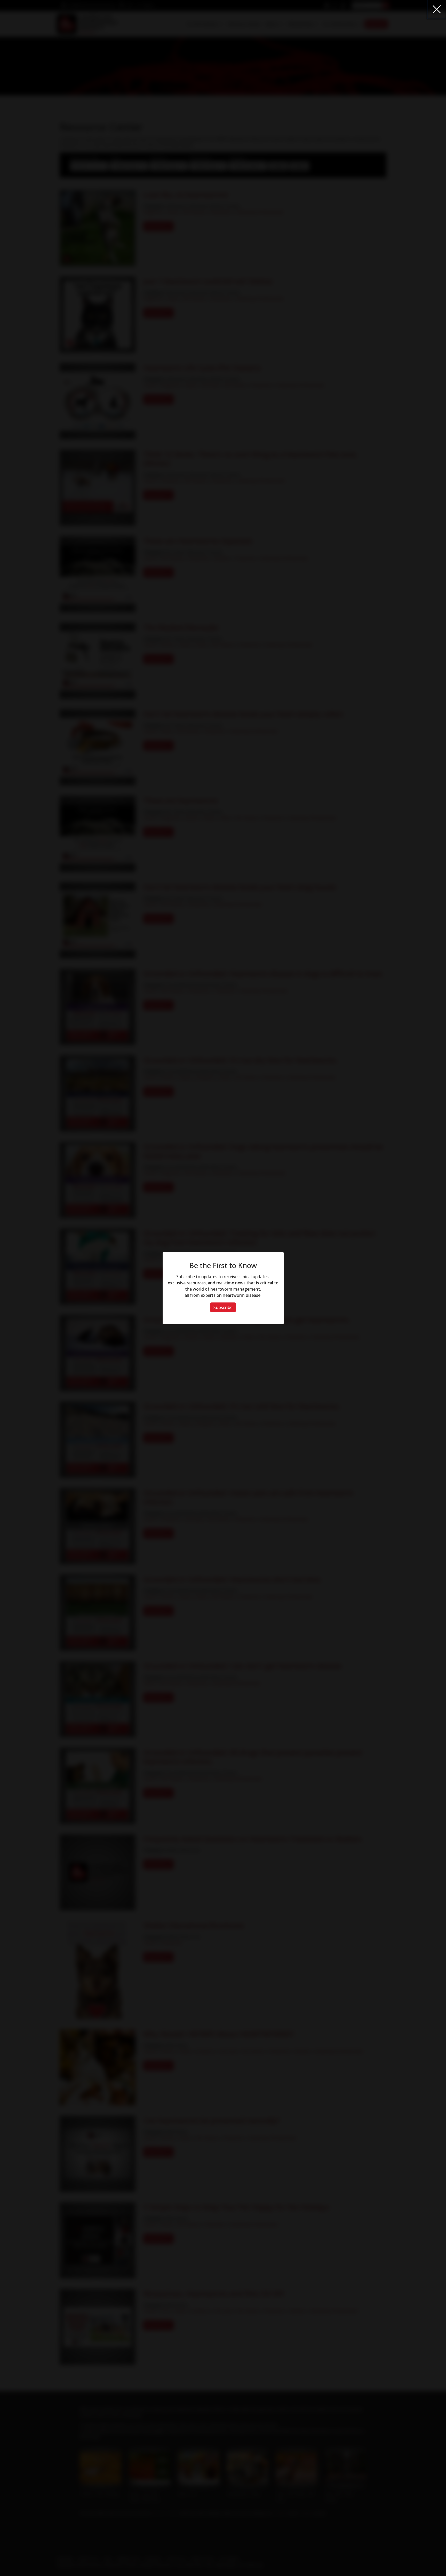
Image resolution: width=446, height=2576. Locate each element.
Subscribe (223, 1307)
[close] (437, 9)
